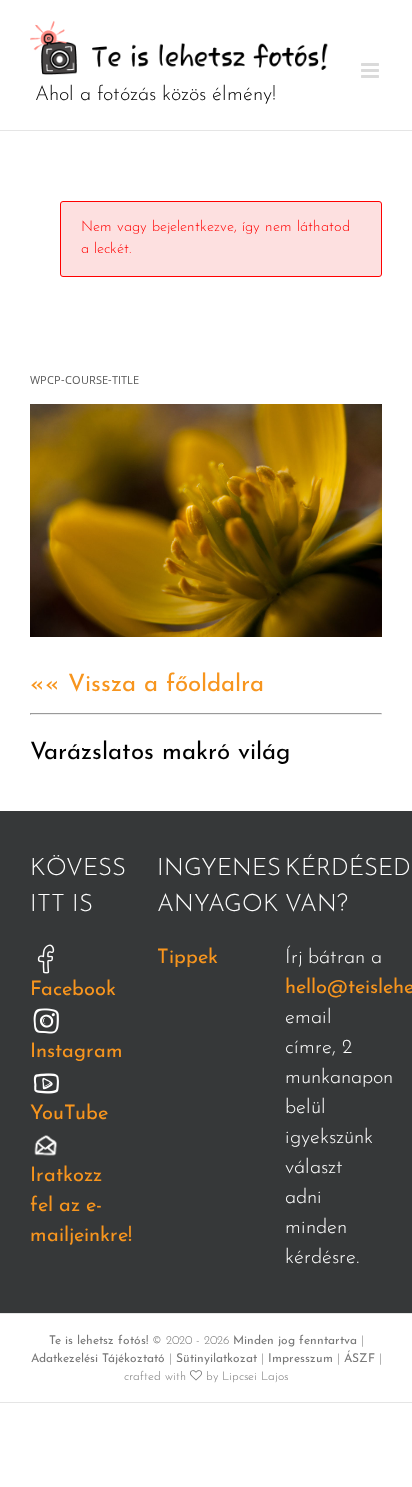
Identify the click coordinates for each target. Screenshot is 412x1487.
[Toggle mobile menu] (371, 70)
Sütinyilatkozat (216, 1359)
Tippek (187, 958)
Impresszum (300, 1359)
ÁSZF (359, 1359)
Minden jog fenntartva (295, 1341)
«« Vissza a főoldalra (147, 685)
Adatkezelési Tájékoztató (98, 1359)
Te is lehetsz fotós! (98, 1341)
